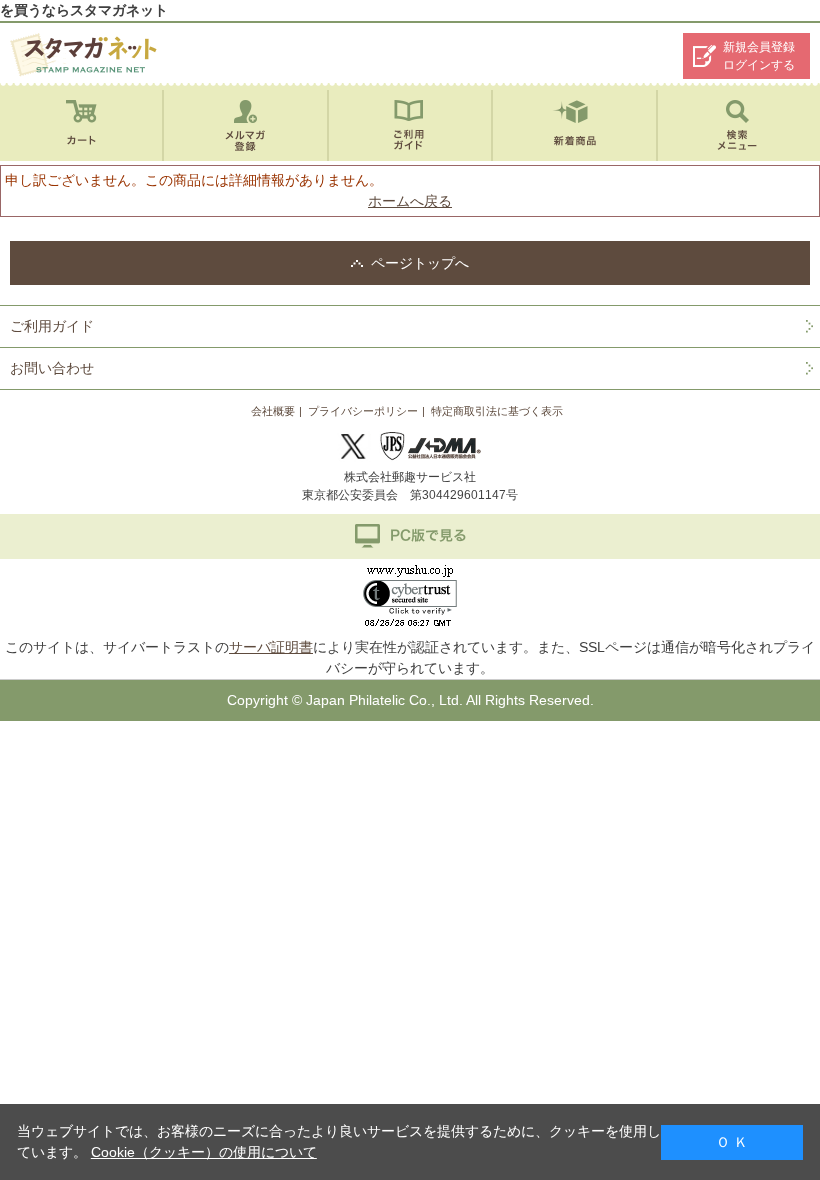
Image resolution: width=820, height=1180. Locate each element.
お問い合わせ (52, 368)
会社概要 (273, 411)
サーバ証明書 (271, 647)
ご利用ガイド (52, 326)
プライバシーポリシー (363, 411)
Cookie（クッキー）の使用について (204, 1152)
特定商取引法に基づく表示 (497, 411)
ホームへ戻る (410, 201)
